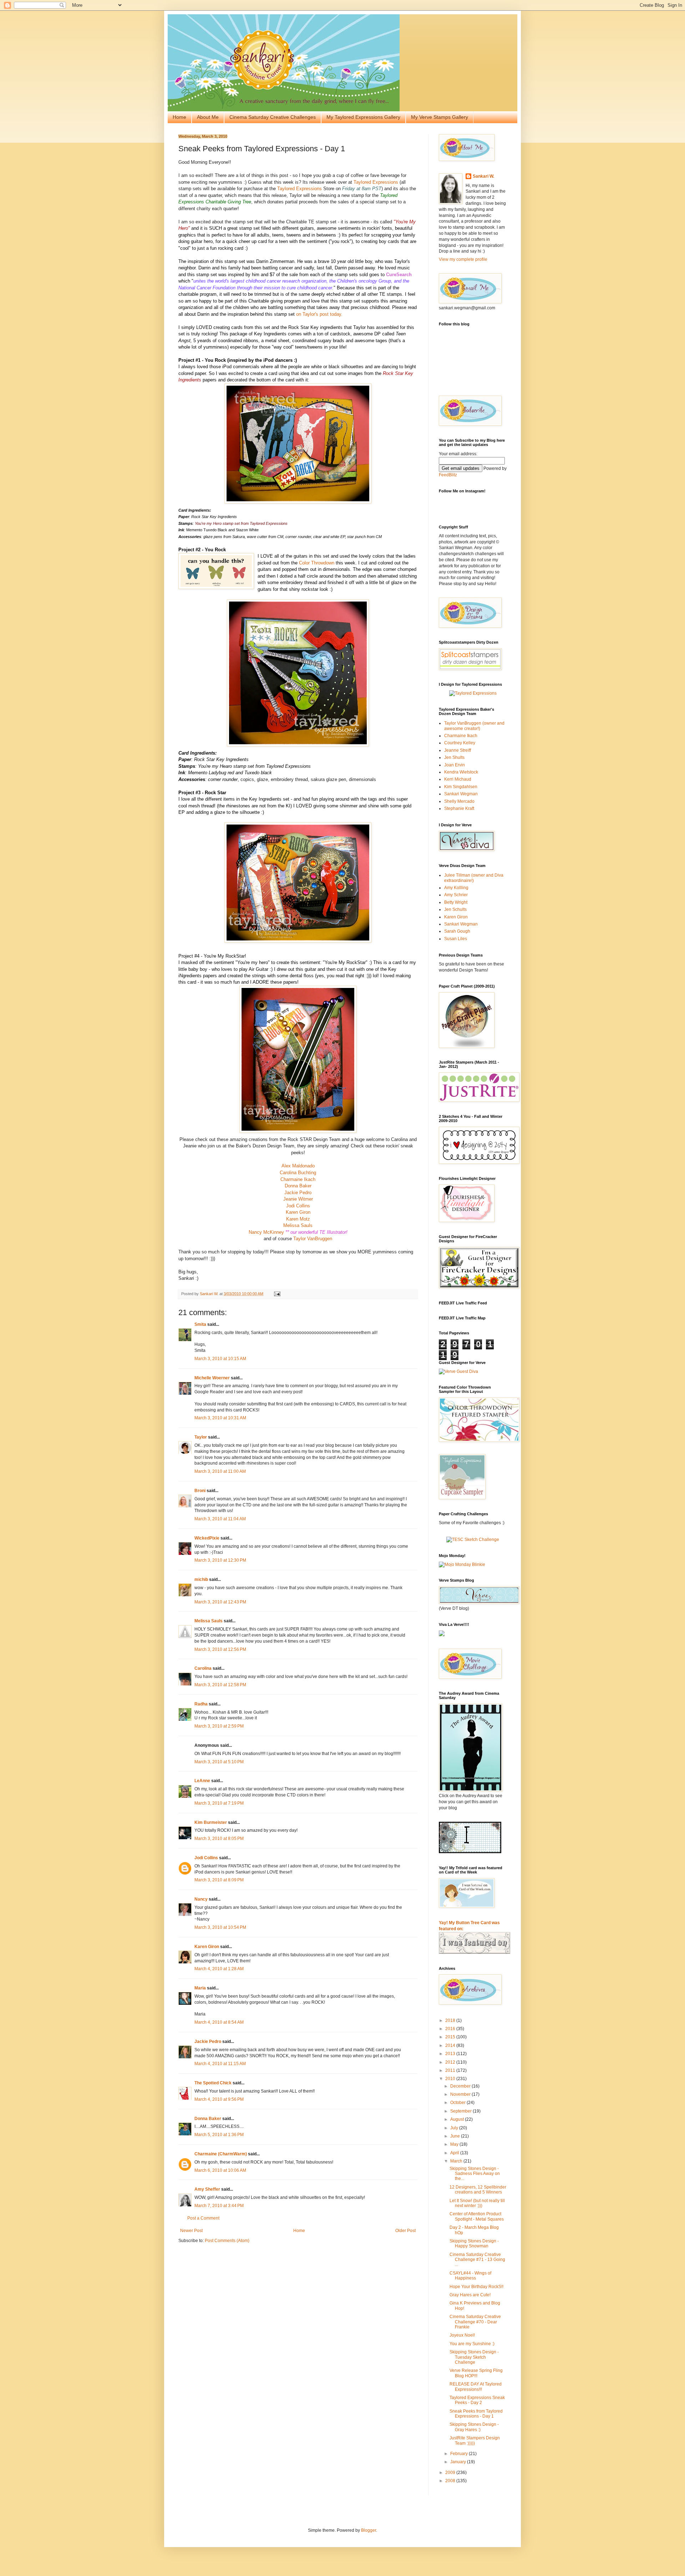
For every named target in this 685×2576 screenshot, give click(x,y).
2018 (451, 2020)
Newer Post (191, 2231)
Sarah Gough (457, 931)
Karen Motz (298, 1219)
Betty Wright (456, 902)
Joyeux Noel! (462, 2335)
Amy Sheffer (207, 2189)
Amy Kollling (456, 888)
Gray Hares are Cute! (470, 2295)
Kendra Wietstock (461, 772)
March (457, 2161)
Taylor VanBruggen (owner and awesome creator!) (474, 726)
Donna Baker (298, 1186)
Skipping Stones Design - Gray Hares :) (474, 2427)
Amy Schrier (456, 895)
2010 (451, 2079)
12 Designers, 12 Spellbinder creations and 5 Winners (478, 2190)
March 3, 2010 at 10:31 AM (220, 1418)
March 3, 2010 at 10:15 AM (220, 1359)
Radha (201, 1704)
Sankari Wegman (461, 794)
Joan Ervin (455, 765)
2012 (451, 2062)
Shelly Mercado (459, 801)
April (455, 2153)
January (459, 2462)
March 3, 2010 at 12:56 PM (220, 1649)
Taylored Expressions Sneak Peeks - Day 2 (477, 2400)
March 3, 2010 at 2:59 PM (219, 1726)
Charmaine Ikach (298, 1179)
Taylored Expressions (376, 182)
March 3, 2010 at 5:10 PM (219, 1762)
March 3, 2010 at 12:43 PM (220, 1602)
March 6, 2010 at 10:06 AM (220, 2170)
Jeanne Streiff (458, 750)
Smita (200, 1324)
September (461, 2111)
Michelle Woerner (212, 1378)
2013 (451, 2054)
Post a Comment (203, 2218)
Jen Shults (454, 757)
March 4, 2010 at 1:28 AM (219, 1969)
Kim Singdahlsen (461, 787)
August (458, 2119)
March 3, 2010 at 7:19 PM (219, 1803)
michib (201, 1579)
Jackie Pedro (298, 1193)
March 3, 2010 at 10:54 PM (220, 1927)
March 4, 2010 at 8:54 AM (219, 2022)
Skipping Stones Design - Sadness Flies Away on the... (475, 2174)
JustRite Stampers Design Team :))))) (475, 2440)
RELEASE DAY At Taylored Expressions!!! (476, 2387)
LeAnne (202, 1781)
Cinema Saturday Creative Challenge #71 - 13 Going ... (477, 2260)
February (460, 2454)
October (458, 2103)
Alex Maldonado (298, 1166)
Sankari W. (483, 176)
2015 (451, 2037)
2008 (451, 2481)
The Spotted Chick (213, 2083)
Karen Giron (298, 1212)
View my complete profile (463, 259)
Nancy (201, 1899)
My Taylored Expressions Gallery (363, 117)
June (456, 2136)
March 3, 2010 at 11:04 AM (220, 1519)
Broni (200, 1491)
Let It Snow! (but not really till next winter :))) (477, 2203)
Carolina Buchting (298, 1173)
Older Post (405, 2231)
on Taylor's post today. (319, 314)
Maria (200, 1988)
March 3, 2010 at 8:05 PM (219, 1839)
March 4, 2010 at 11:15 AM (220, 2064)
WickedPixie (207, 1538)
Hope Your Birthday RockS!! (476, 2287)
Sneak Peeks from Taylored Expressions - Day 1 (476, 2414)
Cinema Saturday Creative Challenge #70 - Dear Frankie (475, 2322)
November (461, 2094)
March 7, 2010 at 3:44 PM (219, 2206)
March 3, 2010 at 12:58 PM (220, 1685)
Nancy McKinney (266, 1232)
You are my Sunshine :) (472, 2344)
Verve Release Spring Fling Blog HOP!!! (476, 2373)
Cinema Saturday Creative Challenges (273, 117)
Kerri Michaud (458, 779)
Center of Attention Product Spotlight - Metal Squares (477, 2216)
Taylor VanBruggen (313, 1239)
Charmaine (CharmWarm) (221, 2154)
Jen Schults (455, 909)
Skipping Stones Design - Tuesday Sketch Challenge (474, 2357)
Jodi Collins (298, 1206)
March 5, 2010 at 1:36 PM (219, 2135)
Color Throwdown (317, 563)
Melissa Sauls (298, 1225)
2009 (451, 2473)
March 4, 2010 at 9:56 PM (219, 2099)
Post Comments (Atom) (227, 2241)
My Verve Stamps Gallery (440, 117)
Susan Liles (456, 939)
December (461, 2086)
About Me (208, 117)
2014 (451, 2045)
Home (179, 117)
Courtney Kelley (460, 743)
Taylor (201, 1437)
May (455, 2144)
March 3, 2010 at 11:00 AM (220, 1471)
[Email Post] (277, 1294)
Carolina (203, 1668)
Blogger (369, 2530)
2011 (451, 2070)
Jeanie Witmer (298, 1199)
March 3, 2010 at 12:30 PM (220, 1560)
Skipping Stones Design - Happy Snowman (474, 2243)
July (455, 2128)
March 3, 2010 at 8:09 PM (219, 1880)
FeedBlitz (448, 475)
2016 (451, 2029)
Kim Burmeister (211, 1822)
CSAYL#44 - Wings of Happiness (470, 2276)
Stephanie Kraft (459, 808)
